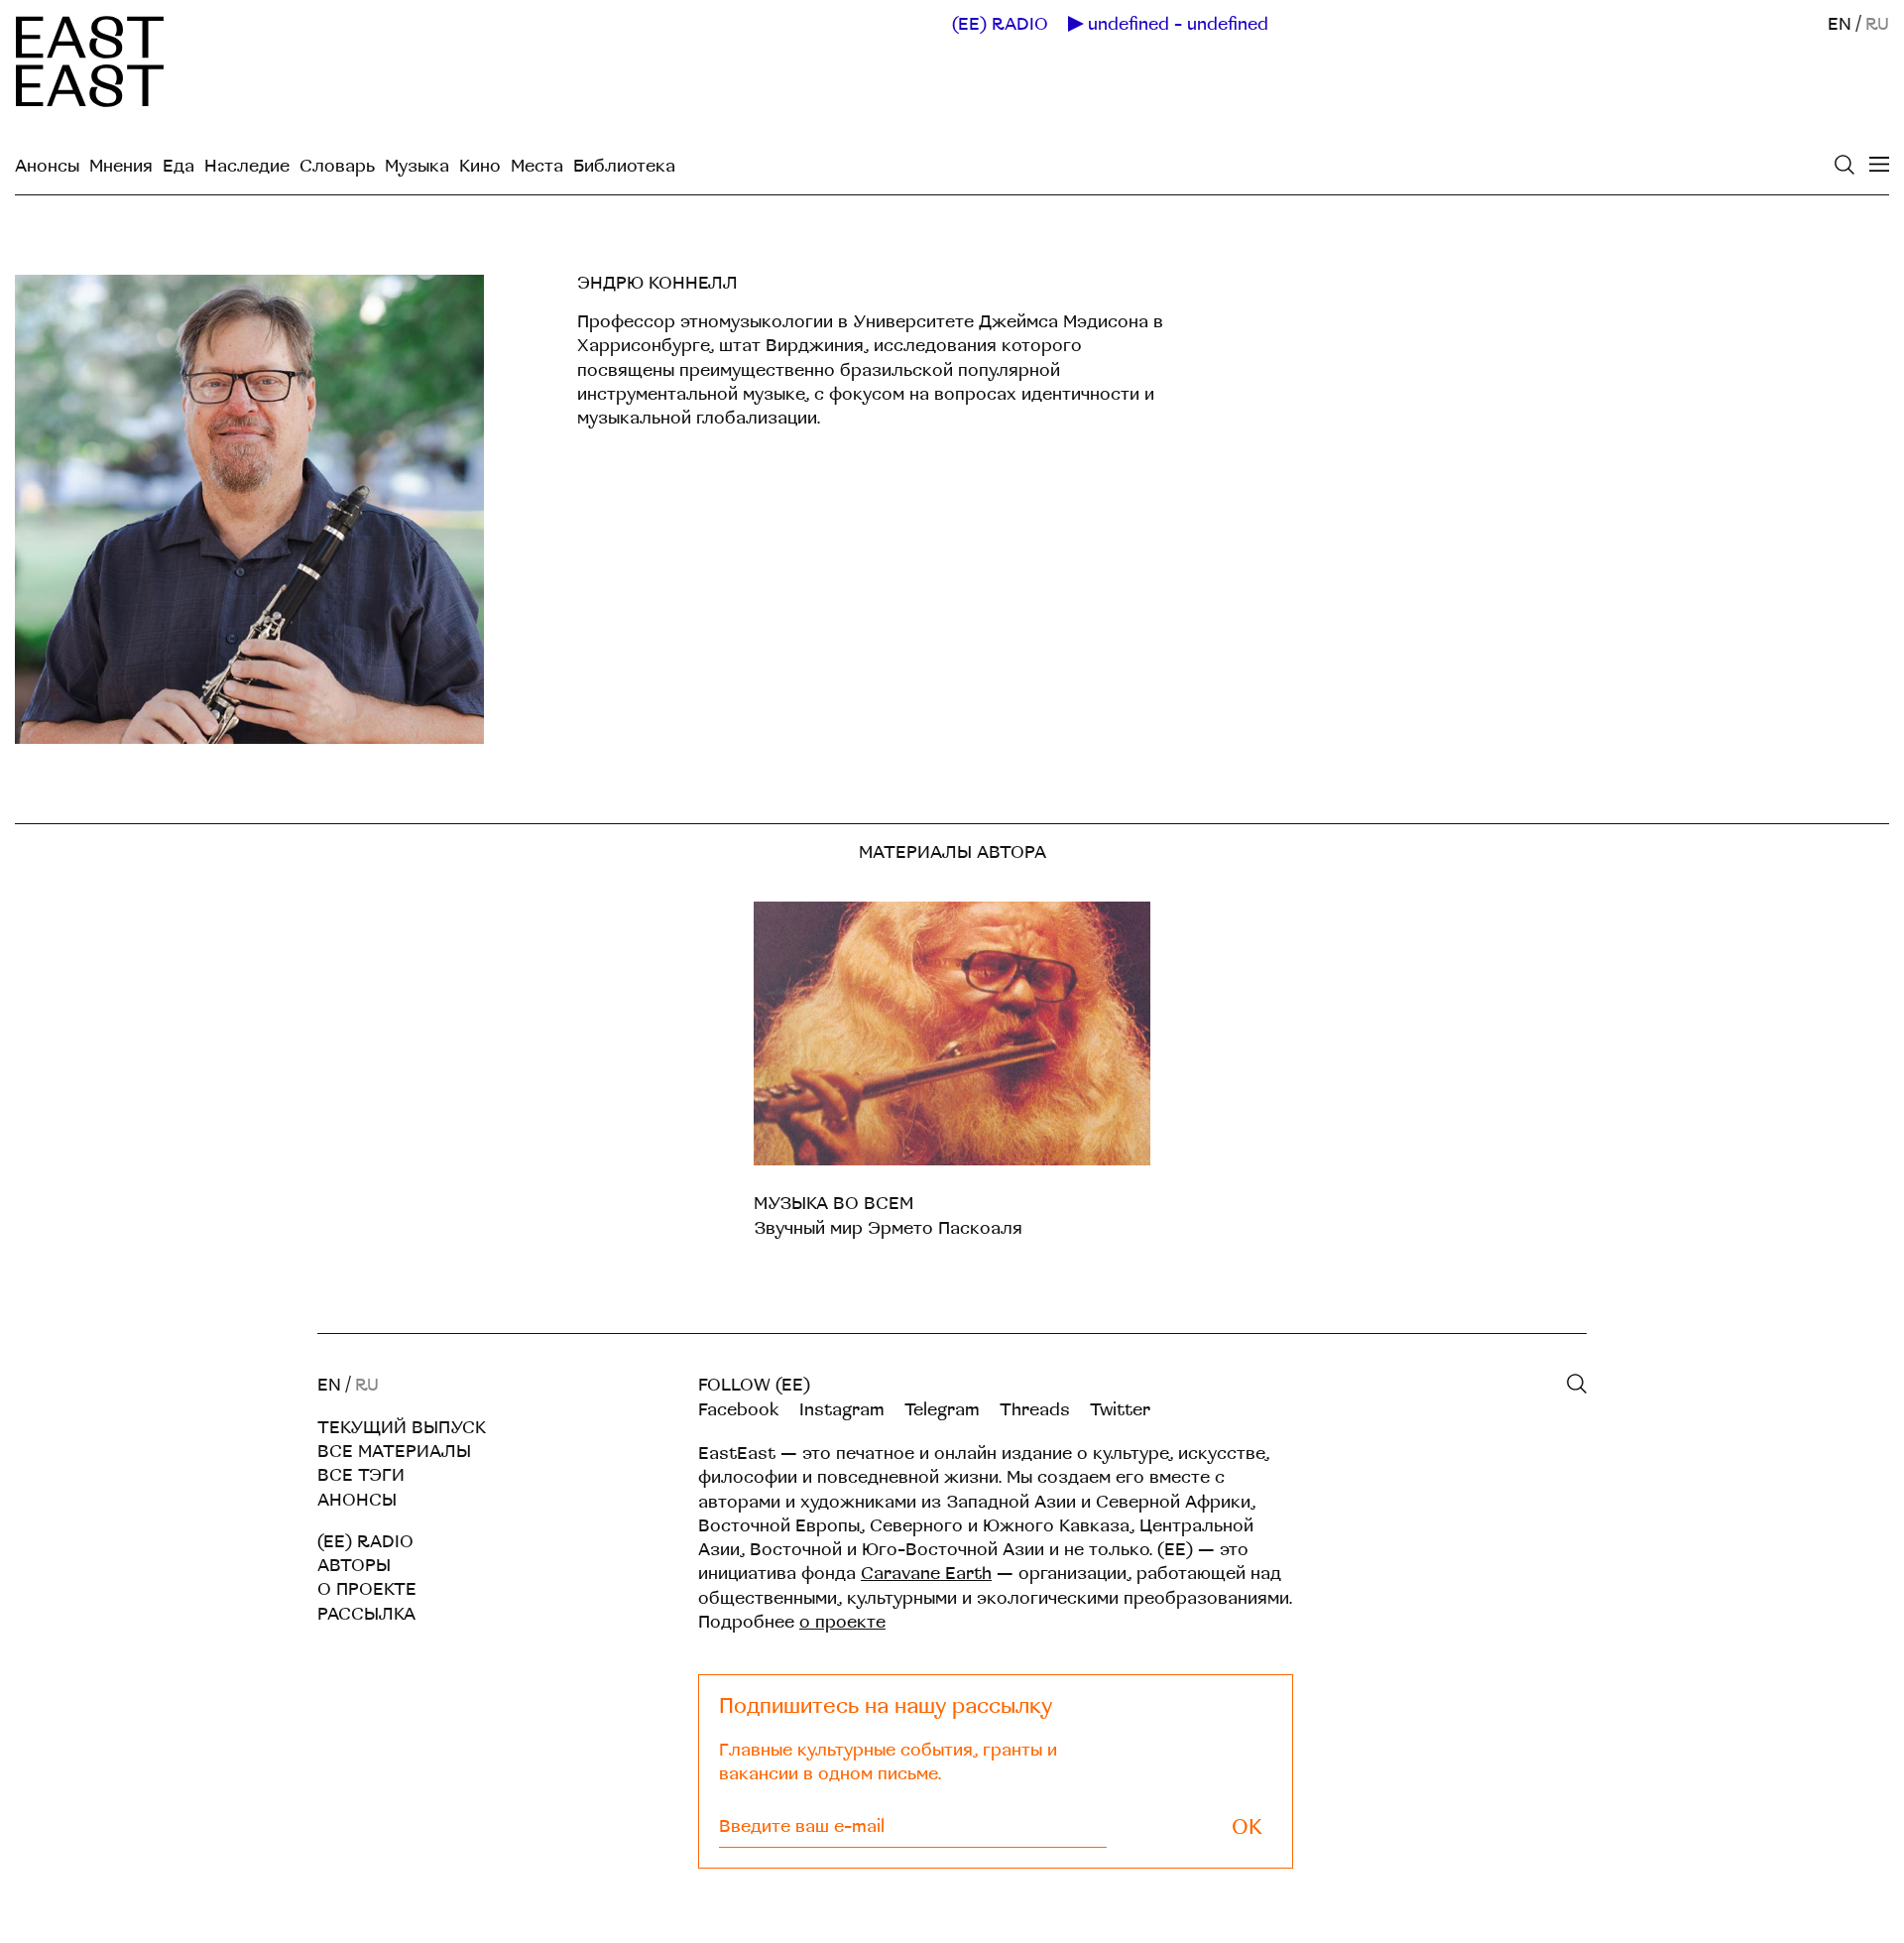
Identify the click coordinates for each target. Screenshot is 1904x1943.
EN (1840, 24)
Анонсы (47, 166)
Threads (1035, 1410)
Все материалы (394, 1452)
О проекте (367, 1589)
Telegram (942, 1410)
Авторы (354, 1566)
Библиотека (624, 166)
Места (537, 166)
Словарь (337, 166)
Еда (178, 166)
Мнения (121, 166)
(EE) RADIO (1000, 25)
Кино (480, 166)
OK (1247, 1827)
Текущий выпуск (402, 1428)
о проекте (842, 1622)
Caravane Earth (926, 1574)
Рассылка (366, 1614)
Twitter (1120, 1410)
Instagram (842, 1410)
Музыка (417, 166)
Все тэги (361, 1475)
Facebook (739, 1410)
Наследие (247, 166)
